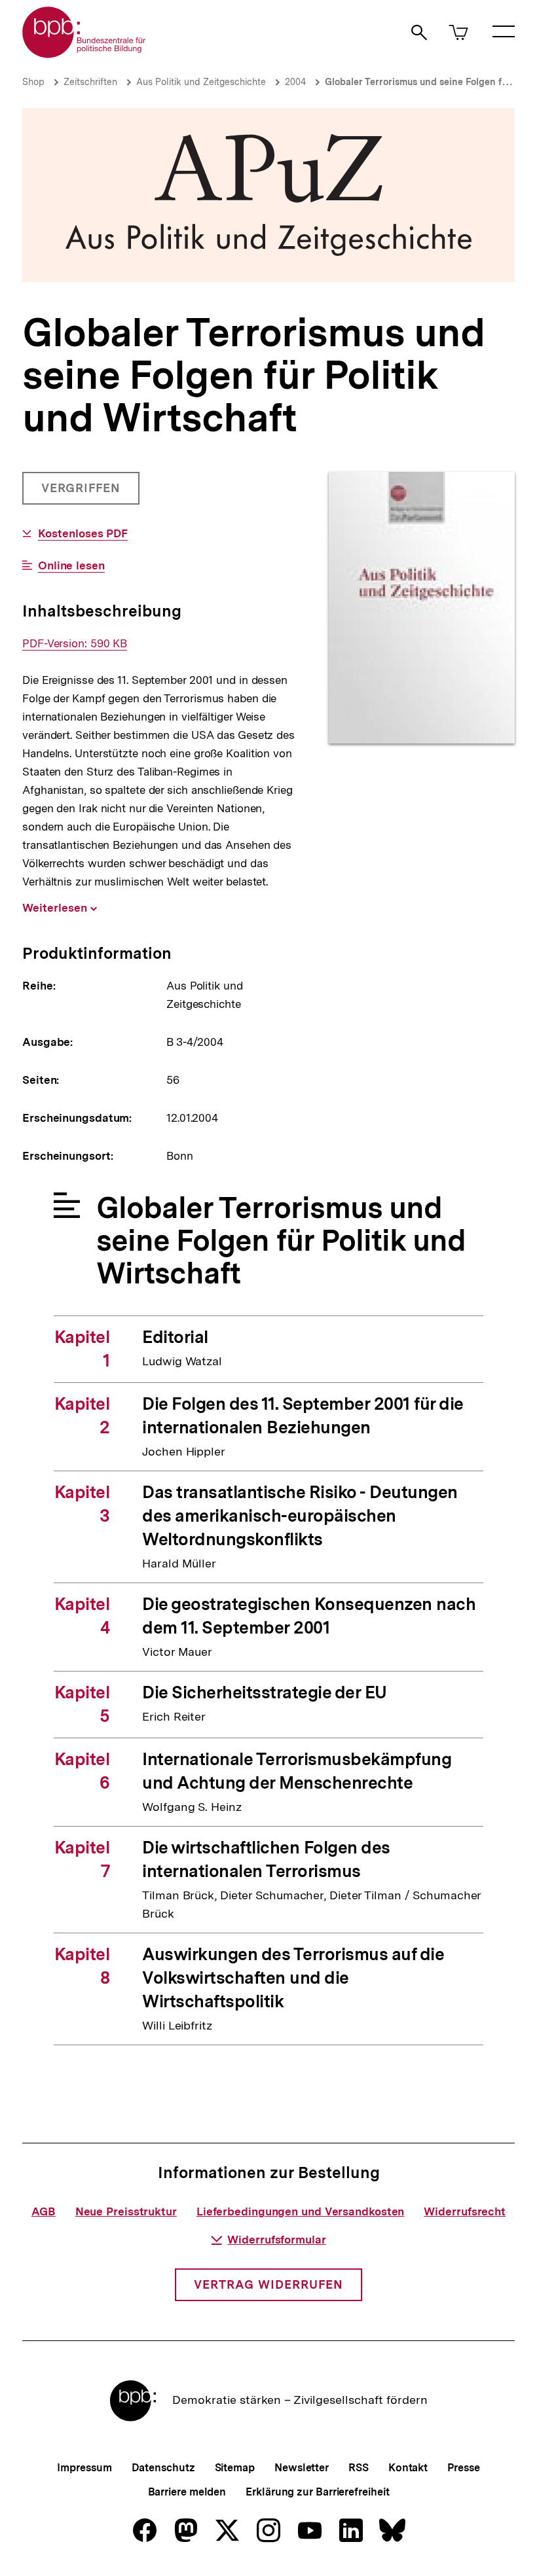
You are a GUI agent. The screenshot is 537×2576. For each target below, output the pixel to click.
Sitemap (235, 2468)
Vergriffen (82, 493)
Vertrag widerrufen (268, 2284)
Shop (33, 82)
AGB (44, 2211)
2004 (295, 82)
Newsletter (302, 2468)
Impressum (84, 2468)
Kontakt (408, 2468)
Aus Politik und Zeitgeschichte (201, 82)
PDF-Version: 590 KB (75, 644)
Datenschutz (163, 2468)
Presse (463, 2468)
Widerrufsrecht (465, 2211)
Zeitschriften (90, 82)
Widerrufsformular (276, 2240)
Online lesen (71, 566)
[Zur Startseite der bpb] (84, 54)
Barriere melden (187, 2492)
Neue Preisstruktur (126, 2211)
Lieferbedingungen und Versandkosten (301, 2211)
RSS (359, 2468)
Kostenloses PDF (83, 534)
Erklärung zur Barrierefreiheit (317, 2492)
